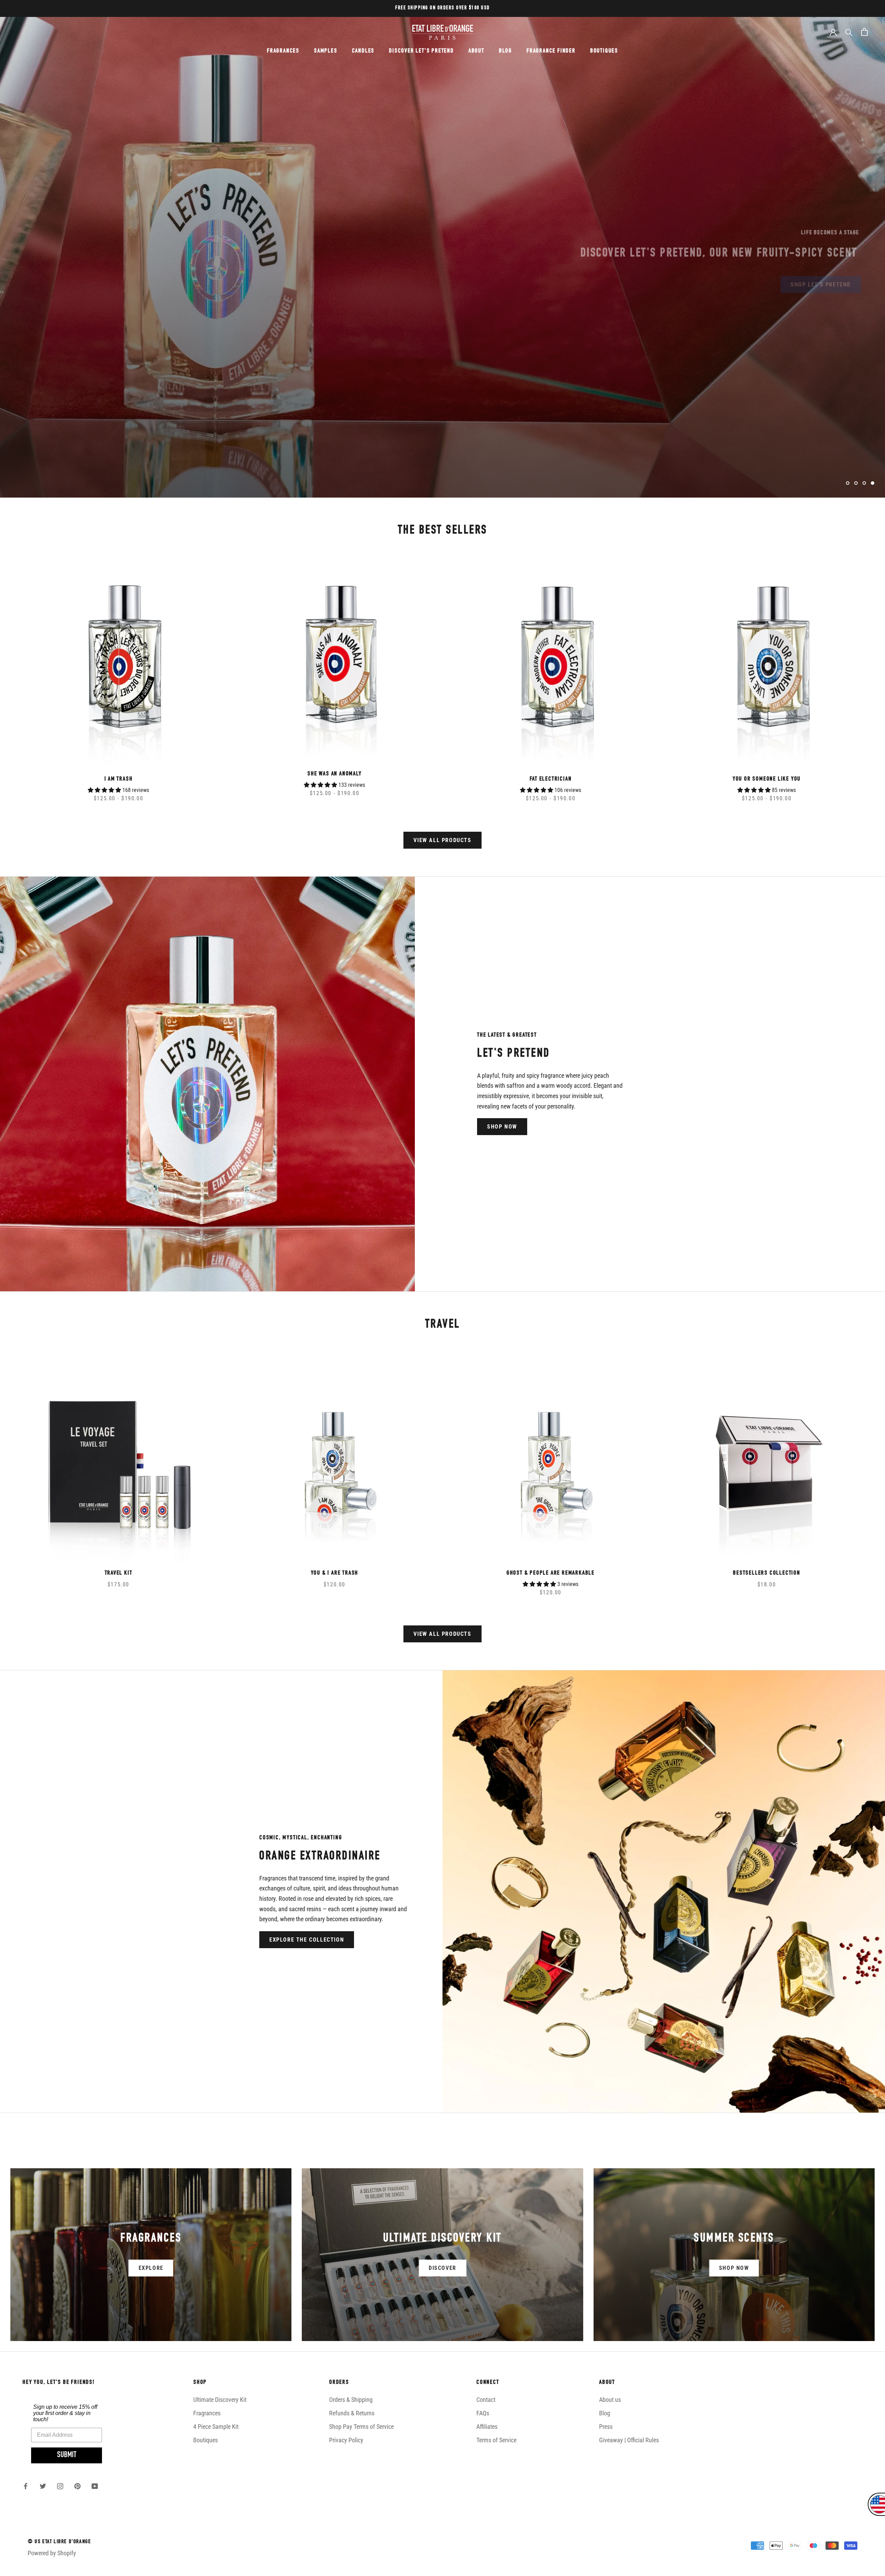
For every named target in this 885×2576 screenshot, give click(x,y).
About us (610, 2400)
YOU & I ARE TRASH (335, 1573)
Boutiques (206, 2440)
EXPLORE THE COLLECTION (307, 1940)
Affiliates (487, 2427)
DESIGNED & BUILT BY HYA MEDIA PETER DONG (80, 2567)
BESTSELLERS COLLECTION (767, 1573)
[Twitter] (43, 2486)
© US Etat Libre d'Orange (59, 2542)
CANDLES (363, 51)
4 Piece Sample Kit (216, 2427)
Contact (486, 2400)
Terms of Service (496, 2440)
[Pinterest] (77, 2486)
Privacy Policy (346, 2440)
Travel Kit (119, 1573)
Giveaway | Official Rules (629, 2440)
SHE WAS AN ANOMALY (334, 774)
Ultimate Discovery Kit (220, 2400)
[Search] (849, 32)
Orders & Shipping (351, 2400)
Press (606, 2427)
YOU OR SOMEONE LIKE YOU (767, 779)
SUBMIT (67, 2455)
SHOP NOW (502, 1127)
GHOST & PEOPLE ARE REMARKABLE (551, 1573)
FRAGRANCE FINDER (551, 51)
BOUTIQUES (604, 51)
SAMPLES (326, 51)
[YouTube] (95, 2486)
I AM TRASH (119, 779)
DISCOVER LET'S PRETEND (421, 51)
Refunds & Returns (352, 2413)
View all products (442, 840)
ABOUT (476, 51)
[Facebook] (26, 2486)
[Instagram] (60, 2486)
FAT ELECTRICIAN (551, 779)
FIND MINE (49, 279)
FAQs (483, 2413)
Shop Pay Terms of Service (361, 2427)
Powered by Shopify (52, 2553)
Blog (605, 2413)
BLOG (505, 51)
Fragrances (207, 2413)
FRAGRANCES (283, 51)
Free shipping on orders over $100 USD (442, 8)
